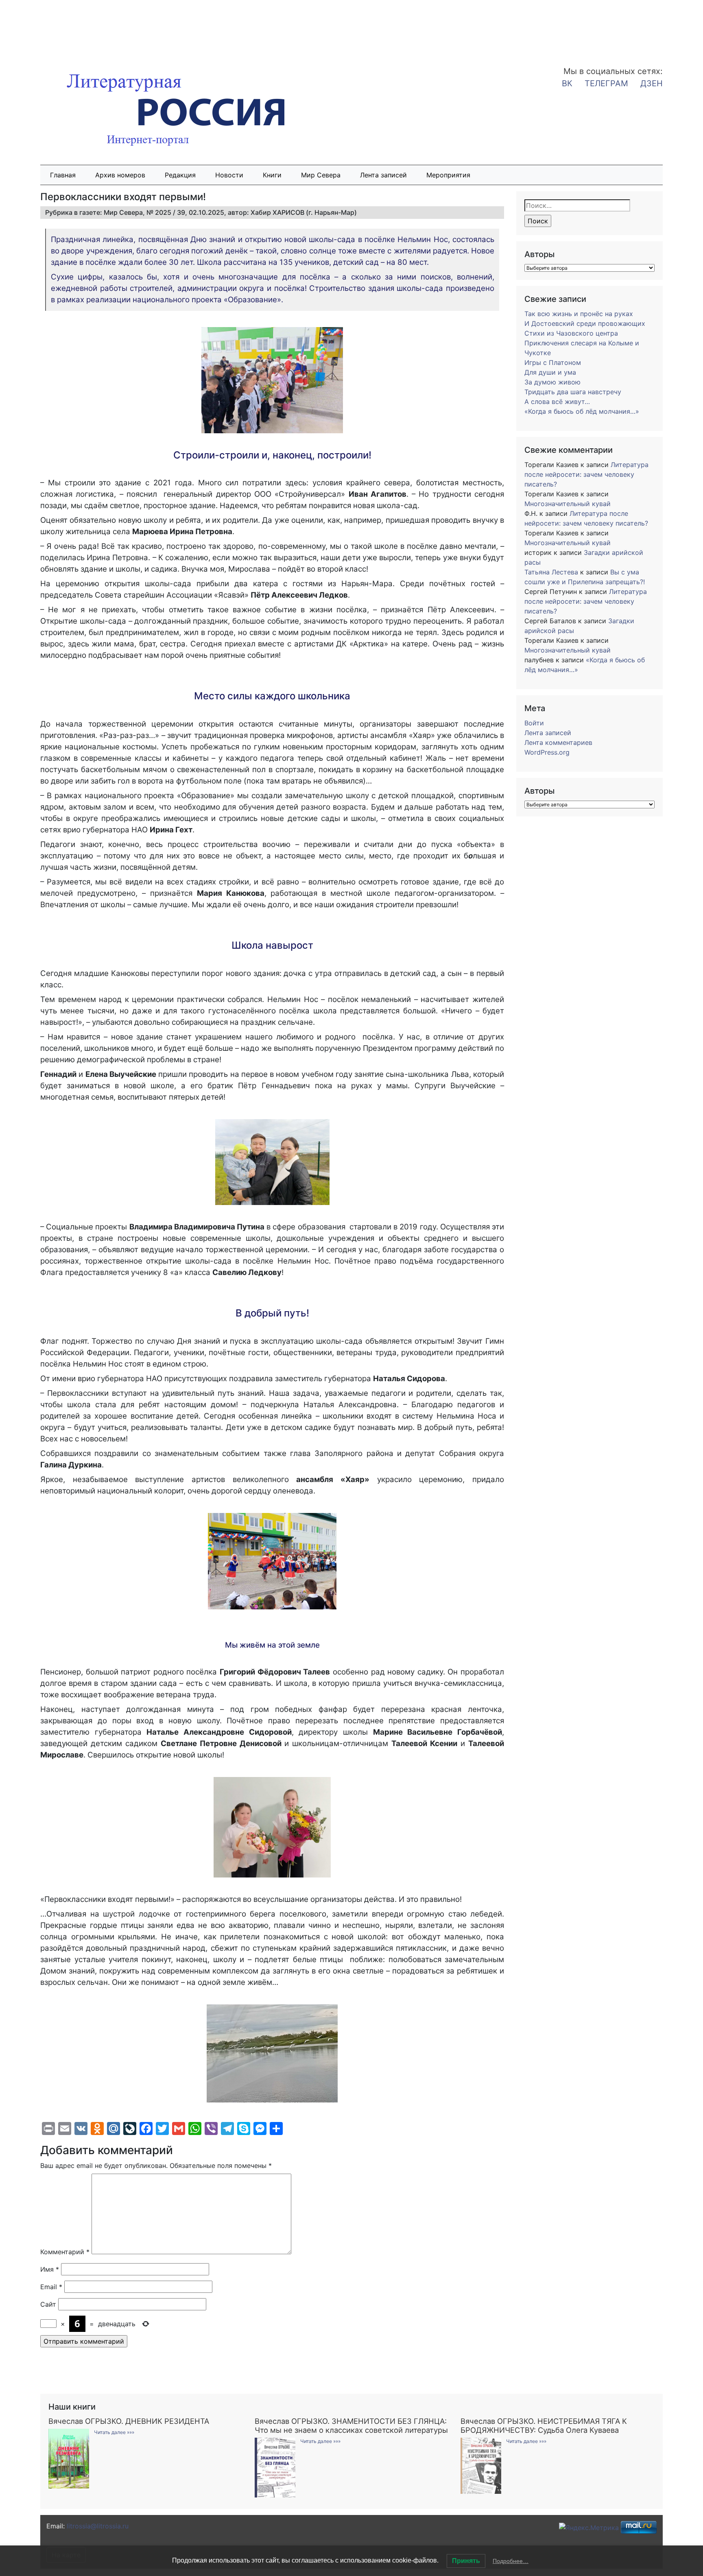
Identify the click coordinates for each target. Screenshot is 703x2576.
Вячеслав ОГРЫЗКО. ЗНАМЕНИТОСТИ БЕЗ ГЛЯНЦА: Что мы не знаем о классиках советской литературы (351, 2425)
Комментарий (65, 2252)
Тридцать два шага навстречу (573, 392)
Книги (272, 175)
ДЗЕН (652, 83)
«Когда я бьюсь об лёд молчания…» (582, 411)
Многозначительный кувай (568, 504)
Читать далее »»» (114, 2432)
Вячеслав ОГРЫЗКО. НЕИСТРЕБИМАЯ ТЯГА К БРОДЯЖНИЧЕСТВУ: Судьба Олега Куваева (544, 2425)
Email (51, 2287)
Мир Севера (321, 175)
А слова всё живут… (557, 402)
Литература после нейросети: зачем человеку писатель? (586, 474)
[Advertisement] (65, 28)
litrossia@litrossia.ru (98, 2526)
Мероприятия (448, 175)
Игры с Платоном (553, 362)
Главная (63, 175)
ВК (567, 83)
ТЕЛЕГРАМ (606, 83)
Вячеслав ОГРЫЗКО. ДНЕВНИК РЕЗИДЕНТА (129, 2421)
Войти (534, 723)
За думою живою (552, 382)
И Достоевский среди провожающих (585, 323)
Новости (229, 175)
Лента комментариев (558, 742)
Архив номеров (120, 175)
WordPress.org (547, 752)
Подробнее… (511, 2561)
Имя (50, 2269)
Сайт (48, 2304)
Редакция (180, 175)
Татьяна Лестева (551, 572)
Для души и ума (550, 372)
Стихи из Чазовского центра (571, 333)
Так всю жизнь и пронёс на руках (579, 314)
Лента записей (383, 175)
